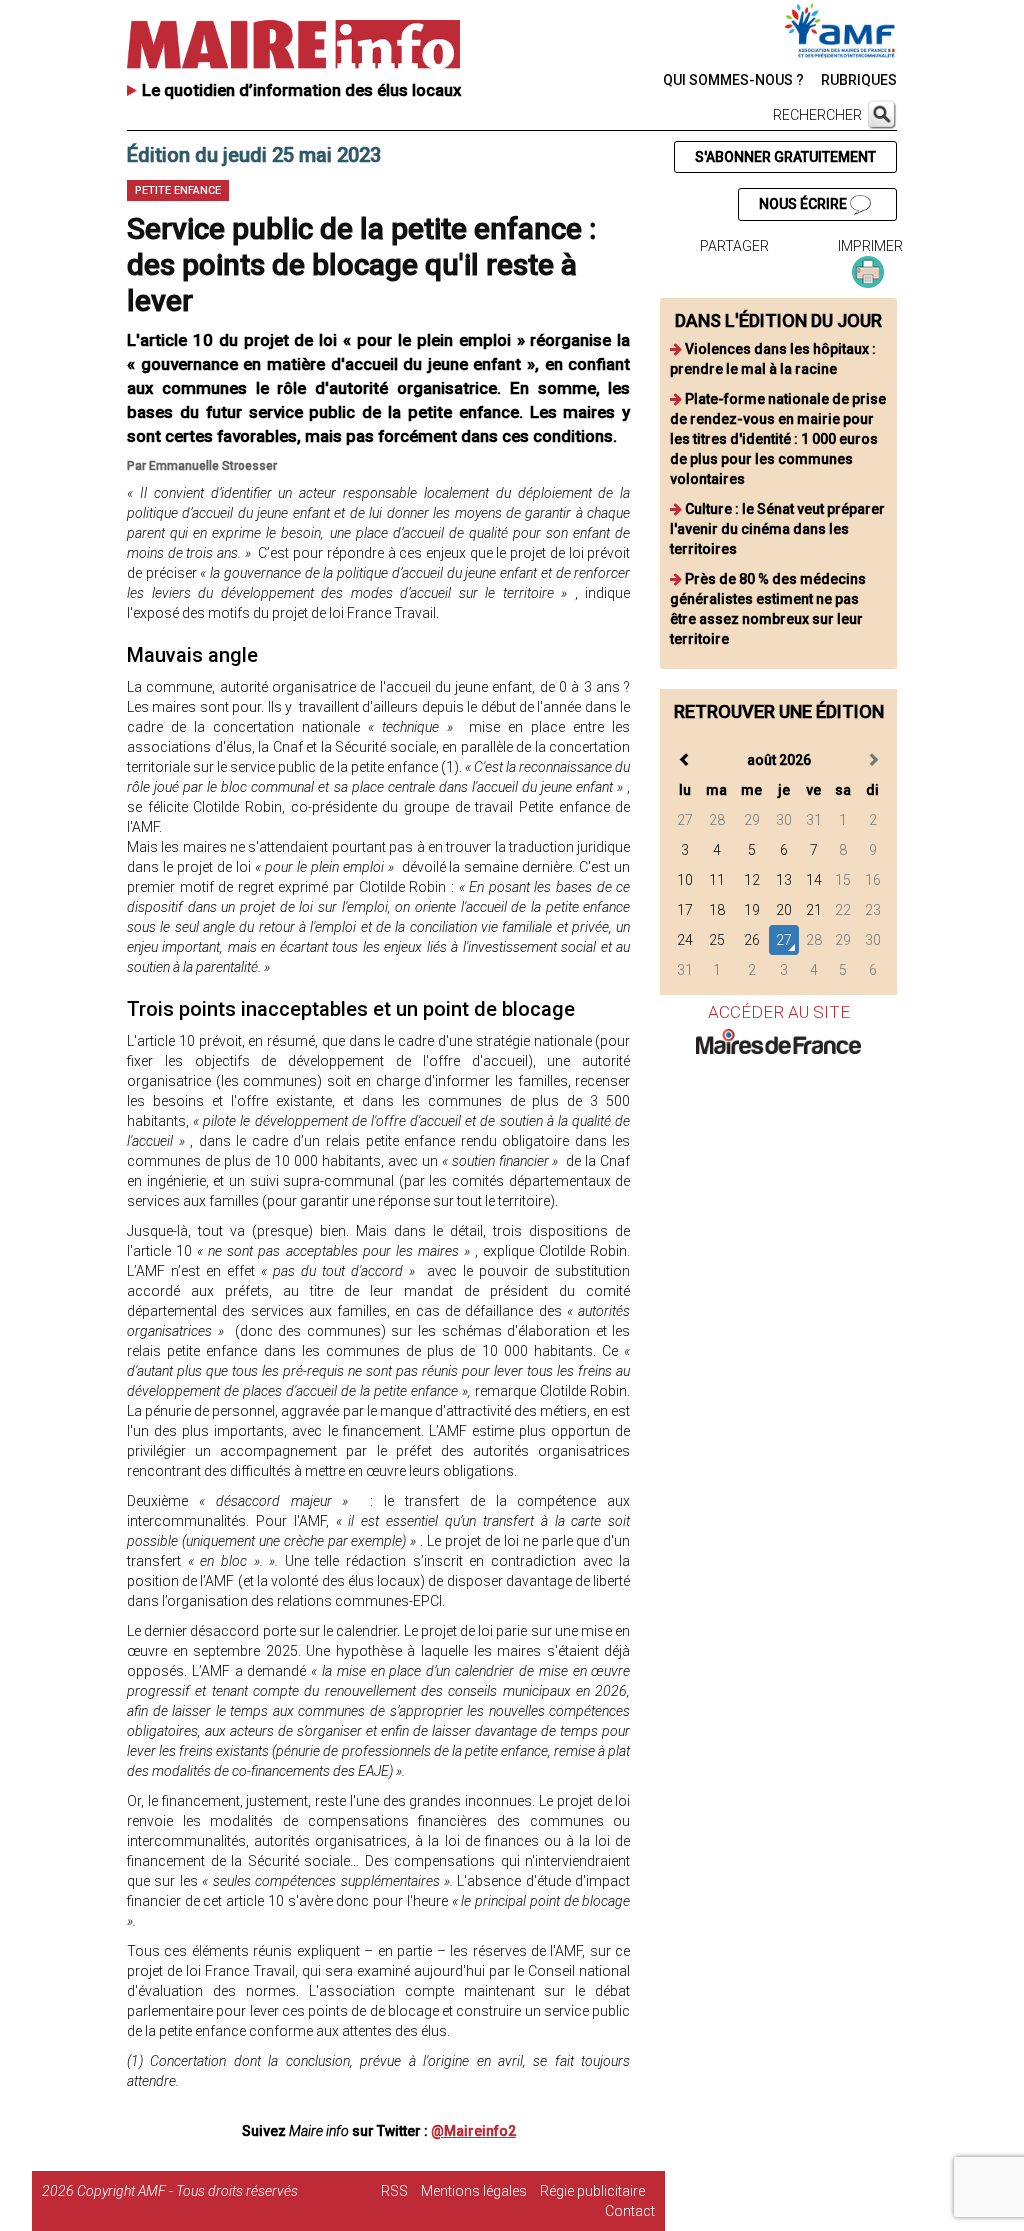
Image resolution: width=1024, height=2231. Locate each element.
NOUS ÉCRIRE (804, 204)
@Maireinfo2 (473, 2131)
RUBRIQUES (859, 80)
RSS (394, 2191)
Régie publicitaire (592, 2191)
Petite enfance (178, 190)
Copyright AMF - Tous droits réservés (187, 2191)
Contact (630, 2211)
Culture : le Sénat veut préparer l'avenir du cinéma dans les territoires (777, 529)
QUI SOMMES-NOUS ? (733, 80)
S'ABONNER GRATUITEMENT (785, 157)
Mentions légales (474, 2191)
